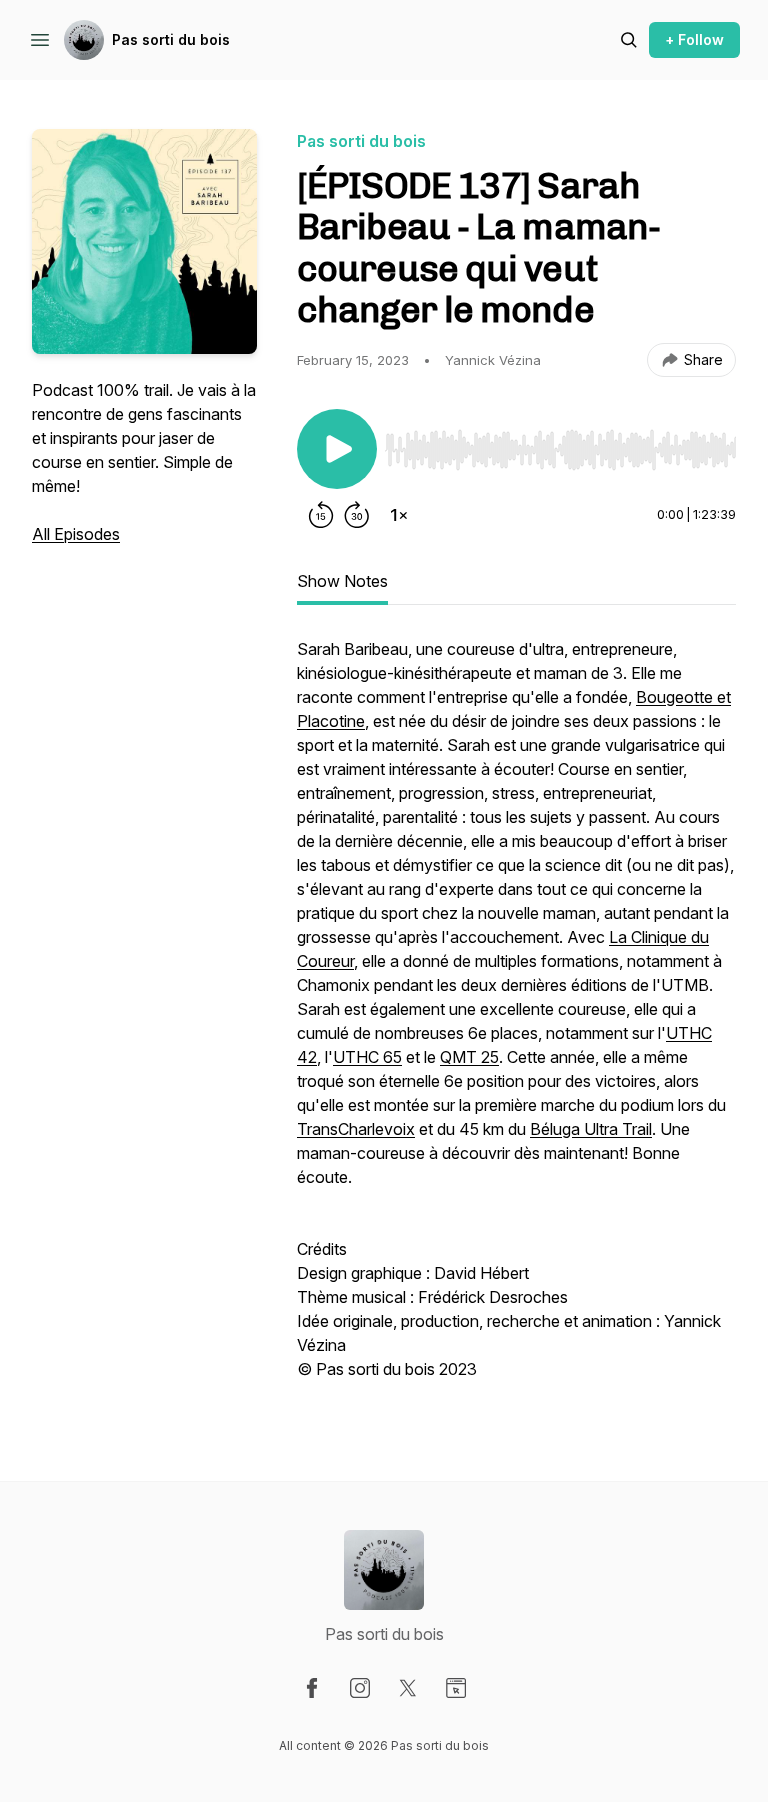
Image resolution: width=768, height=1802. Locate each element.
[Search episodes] (629, 40)
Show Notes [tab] (342, 581)
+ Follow (694, 39)
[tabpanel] (516, 1019)
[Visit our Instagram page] (360, 1688)
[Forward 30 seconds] (357, 515)
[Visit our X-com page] (408, 1688)
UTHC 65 (367, 1057)
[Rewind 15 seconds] (321, 515)
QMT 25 (469, 1057)
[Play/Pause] (337, 449)
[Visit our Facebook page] (312, 1688)
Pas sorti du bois (171, 39)
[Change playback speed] (399, 515)
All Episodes (76, 534)
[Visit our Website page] (456, 1688)
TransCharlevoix (356, 1129)
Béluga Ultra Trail (591, 1129)
